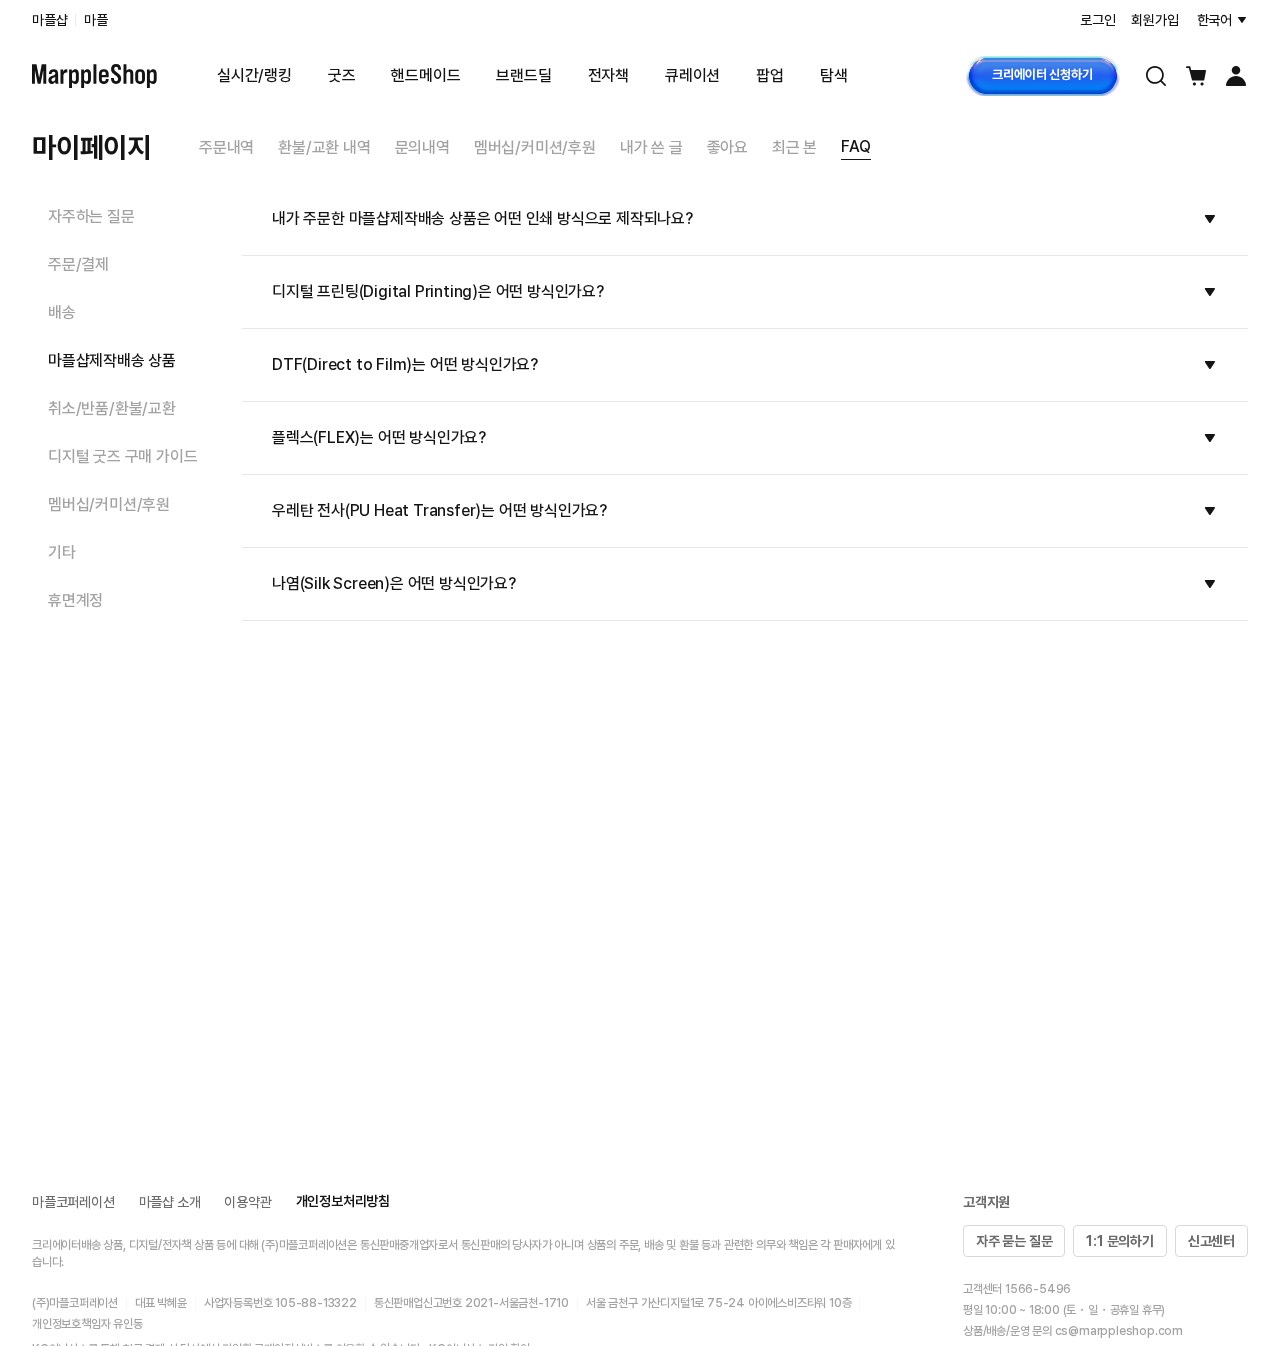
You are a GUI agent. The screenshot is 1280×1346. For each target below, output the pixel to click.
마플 (96, 20)
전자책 (608, 75)
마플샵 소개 (170, 1202)
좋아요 (727, 147)
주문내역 (226, 147)
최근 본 (794, 147)
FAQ (855, 146)
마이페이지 (91, 147)
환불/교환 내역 (324, 147)
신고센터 (1211, 1241)
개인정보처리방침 (343, 1201)
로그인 (1097, 20)
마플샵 (49, 20)
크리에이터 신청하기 (1042, 74)
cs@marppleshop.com (1119, 1331)
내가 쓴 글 (651, 147)
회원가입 (1154, 20)
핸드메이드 (425, 75)
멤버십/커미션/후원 (535, 147)
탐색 (834, 75)
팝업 (770, 75)
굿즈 (342, 75)
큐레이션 (692, 75)
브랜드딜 (523, 75)
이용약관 (247, 1202)
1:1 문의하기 (1119, 1241)
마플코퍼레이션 (73, 1202)
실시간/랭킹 (254, 75)
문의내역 (422, 147)
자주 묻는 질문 (1014, 1241)
